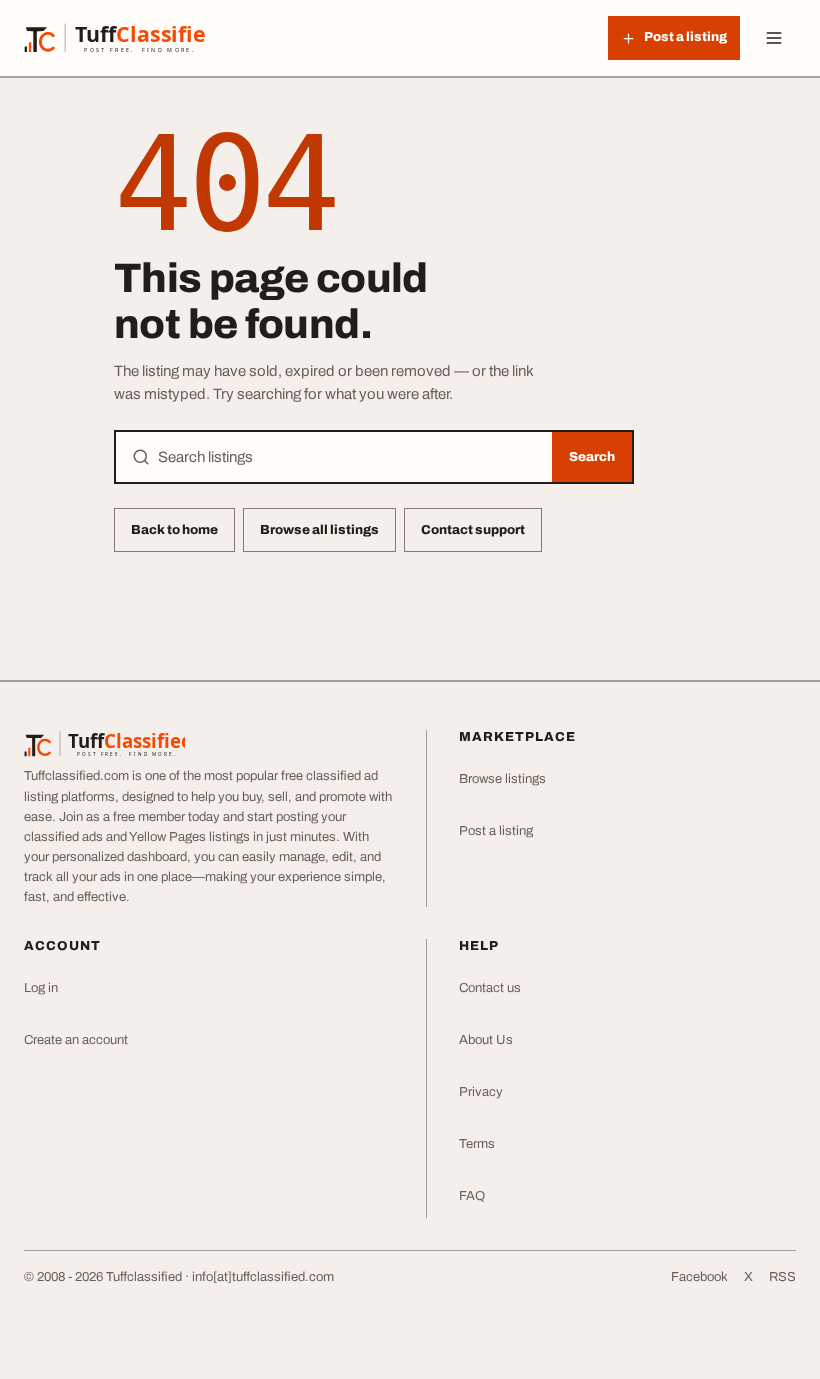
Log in (41, 988)
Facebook (699, 1277)
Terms (477, 1144)
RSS (782, 1277)
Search (592, 457)
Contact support (473, 530)
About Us (486, 1040)
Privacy (481, 1092)
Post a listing (496, 831)
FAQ (472, 1196)
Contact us (490, 988)
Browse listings (502, 779)
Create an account (76, 1040)
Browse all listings (319, 530)
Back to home (174, 530)
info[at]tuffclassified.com (263, 1277)
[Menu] (774, 38)
